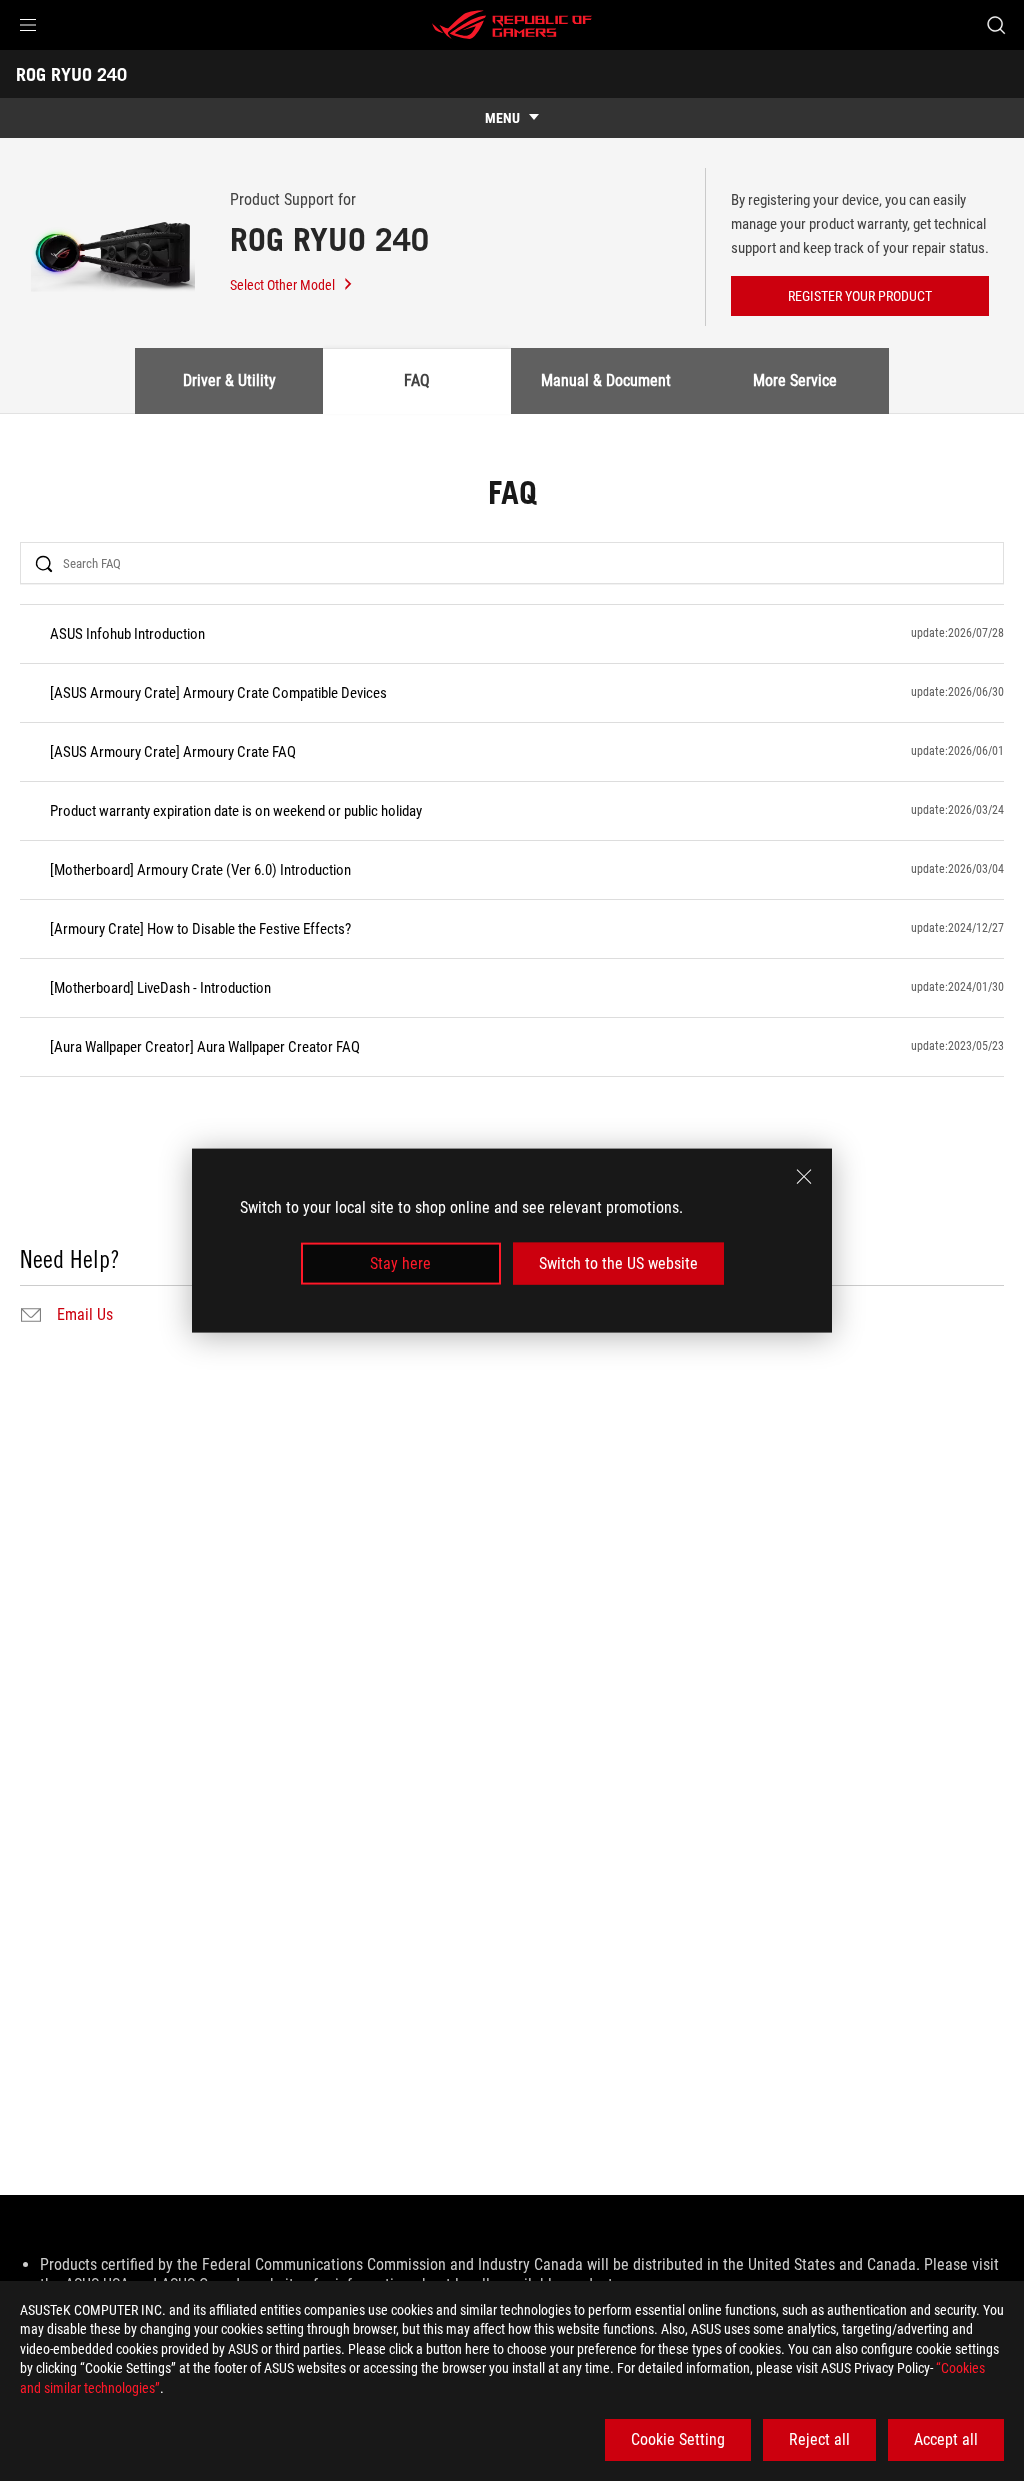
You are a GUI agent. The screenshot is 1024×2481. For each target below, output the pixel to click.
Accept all (946, 2439)
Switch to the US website (618, 1263)
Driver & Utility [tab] (229, 380)
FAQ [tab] (417, 380)
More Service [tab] (795, 380)
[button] (28, 25)
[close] (804, 1176)
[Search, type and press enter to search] (996, 25)
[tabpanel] (512, 903)
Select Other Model (282, 285)
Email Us (85, 1315)
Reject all (819, 2439)
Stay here (400, 1263)
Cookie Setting (678, 2439)
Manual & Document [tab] (606, 380)
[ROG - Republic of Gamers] (512, 25)
